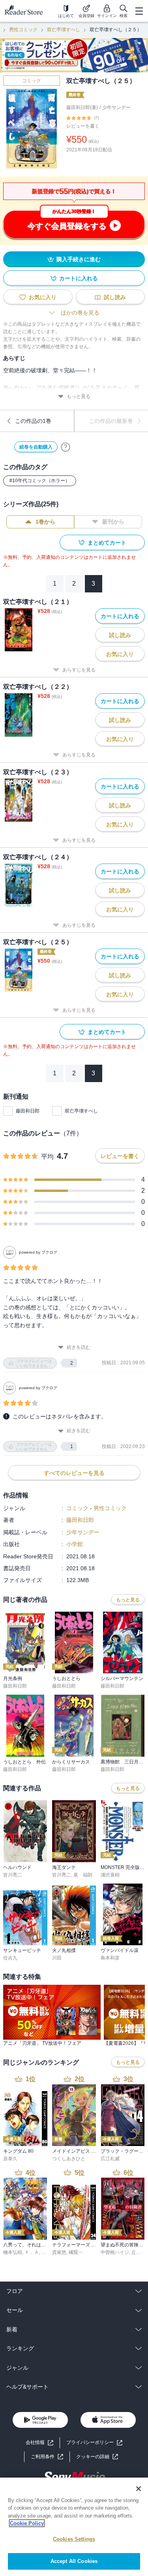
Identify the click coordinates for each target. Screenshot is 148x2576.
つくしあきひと (69, 2159)
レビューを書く (83, 126)
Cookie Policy (27, 2523)
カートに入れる (79, 278)
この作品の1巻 (33, 421)
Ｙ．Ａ (32, 2252)
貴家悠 (59, 2252)
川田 (57, 1958)
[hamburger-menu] (139, 11)
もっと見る (79, 396)
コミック (32, 81)
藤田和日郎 (28, 1111)
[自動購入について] (66, 447)
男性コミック (23, 30)
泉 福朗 (83, 1875)
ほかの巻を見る (80, 313)
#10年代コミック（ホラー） (40, 481)
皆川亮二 (13, 1875)
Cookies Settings (74, 2539)
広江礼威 (110, 2159)
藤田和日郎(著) (82, 107)
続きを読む (79, 1347)
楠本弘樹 (13, 2252)
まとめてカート (107, 543)
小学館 (75, 1544)
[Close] (139, 2489)
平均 (47, 1157)
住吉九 (10, 1958)
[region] (74, 2527)
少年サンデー (116, 107)
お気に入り (43, 297)
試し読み (115, 297)
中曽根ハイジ (115, 2252)
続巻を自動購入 (36, 447)
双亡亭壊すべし (64, 30)
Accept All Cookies (74, 2561)
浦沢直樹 (110, 1875)
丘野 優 (139, 2252)
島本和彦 (110, 1958)
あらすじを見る (79, 670)
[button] (97, 2457)
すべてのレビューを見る (74, 1473)
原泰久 (10, 2159)
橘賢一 (76, 2252)
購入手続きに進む (79, 259)
